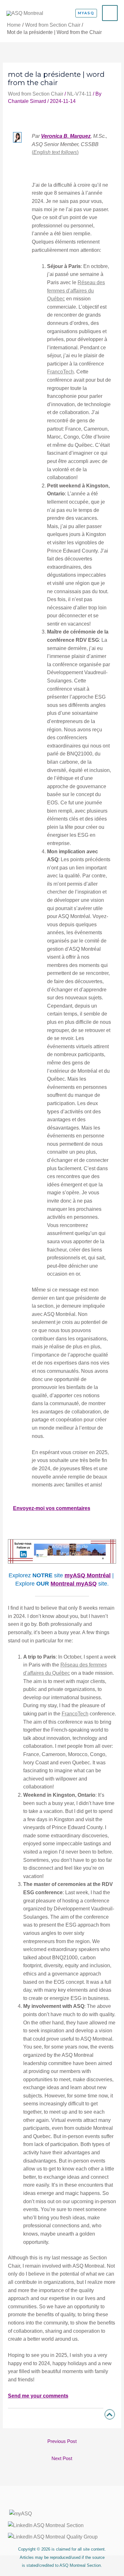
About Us (62, 2502)
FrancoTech (60, 372)
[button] (86, 13)
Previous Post (62, 2441)
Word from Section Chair (36, 94)
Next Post (62, 2459)
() (55, 152)
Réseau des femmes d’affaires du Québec (76, 291)
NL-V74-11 (79, 94)
